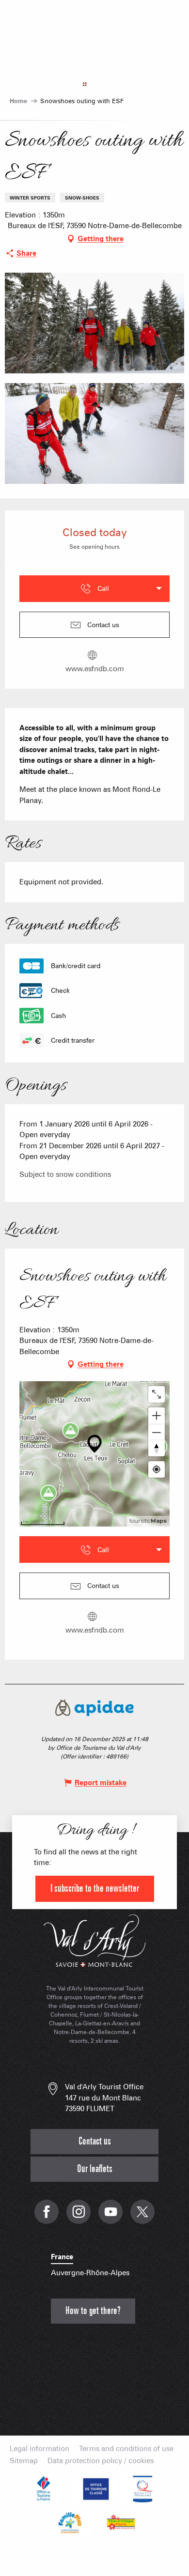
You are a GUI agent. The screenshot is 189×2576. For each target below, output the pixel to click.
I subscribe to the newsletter (95, 1889)
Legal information (39, 2449)
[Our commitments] (94, 2489)
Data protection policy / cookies (101, 2461)
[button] (94, 323)
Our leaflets (95, 2169)
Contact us (95, 2141)
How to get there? (93, 2311)
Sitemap (24, 2461)
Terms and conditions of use (126, 2449)
